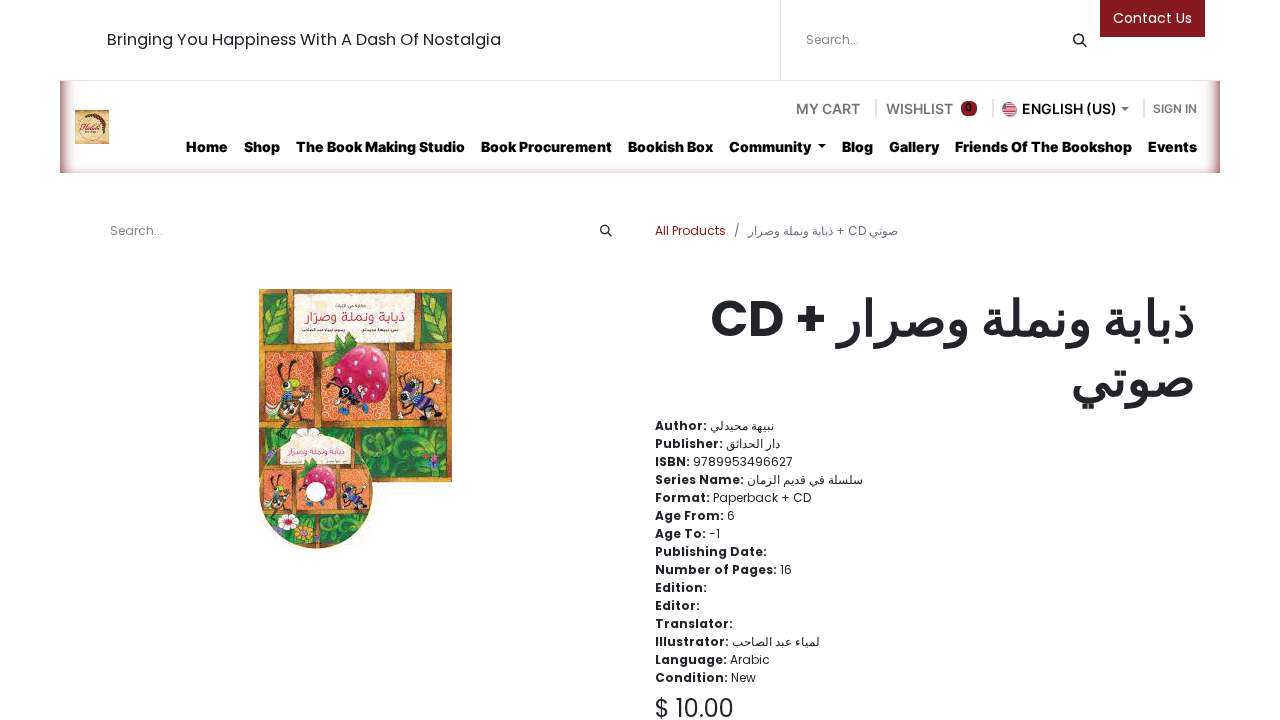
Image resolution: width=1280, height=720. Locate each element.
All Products (690, 230)
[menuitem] (207, 146)
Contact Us (1152, 18)
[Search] (1080, 40)
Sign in (1175, 108)
